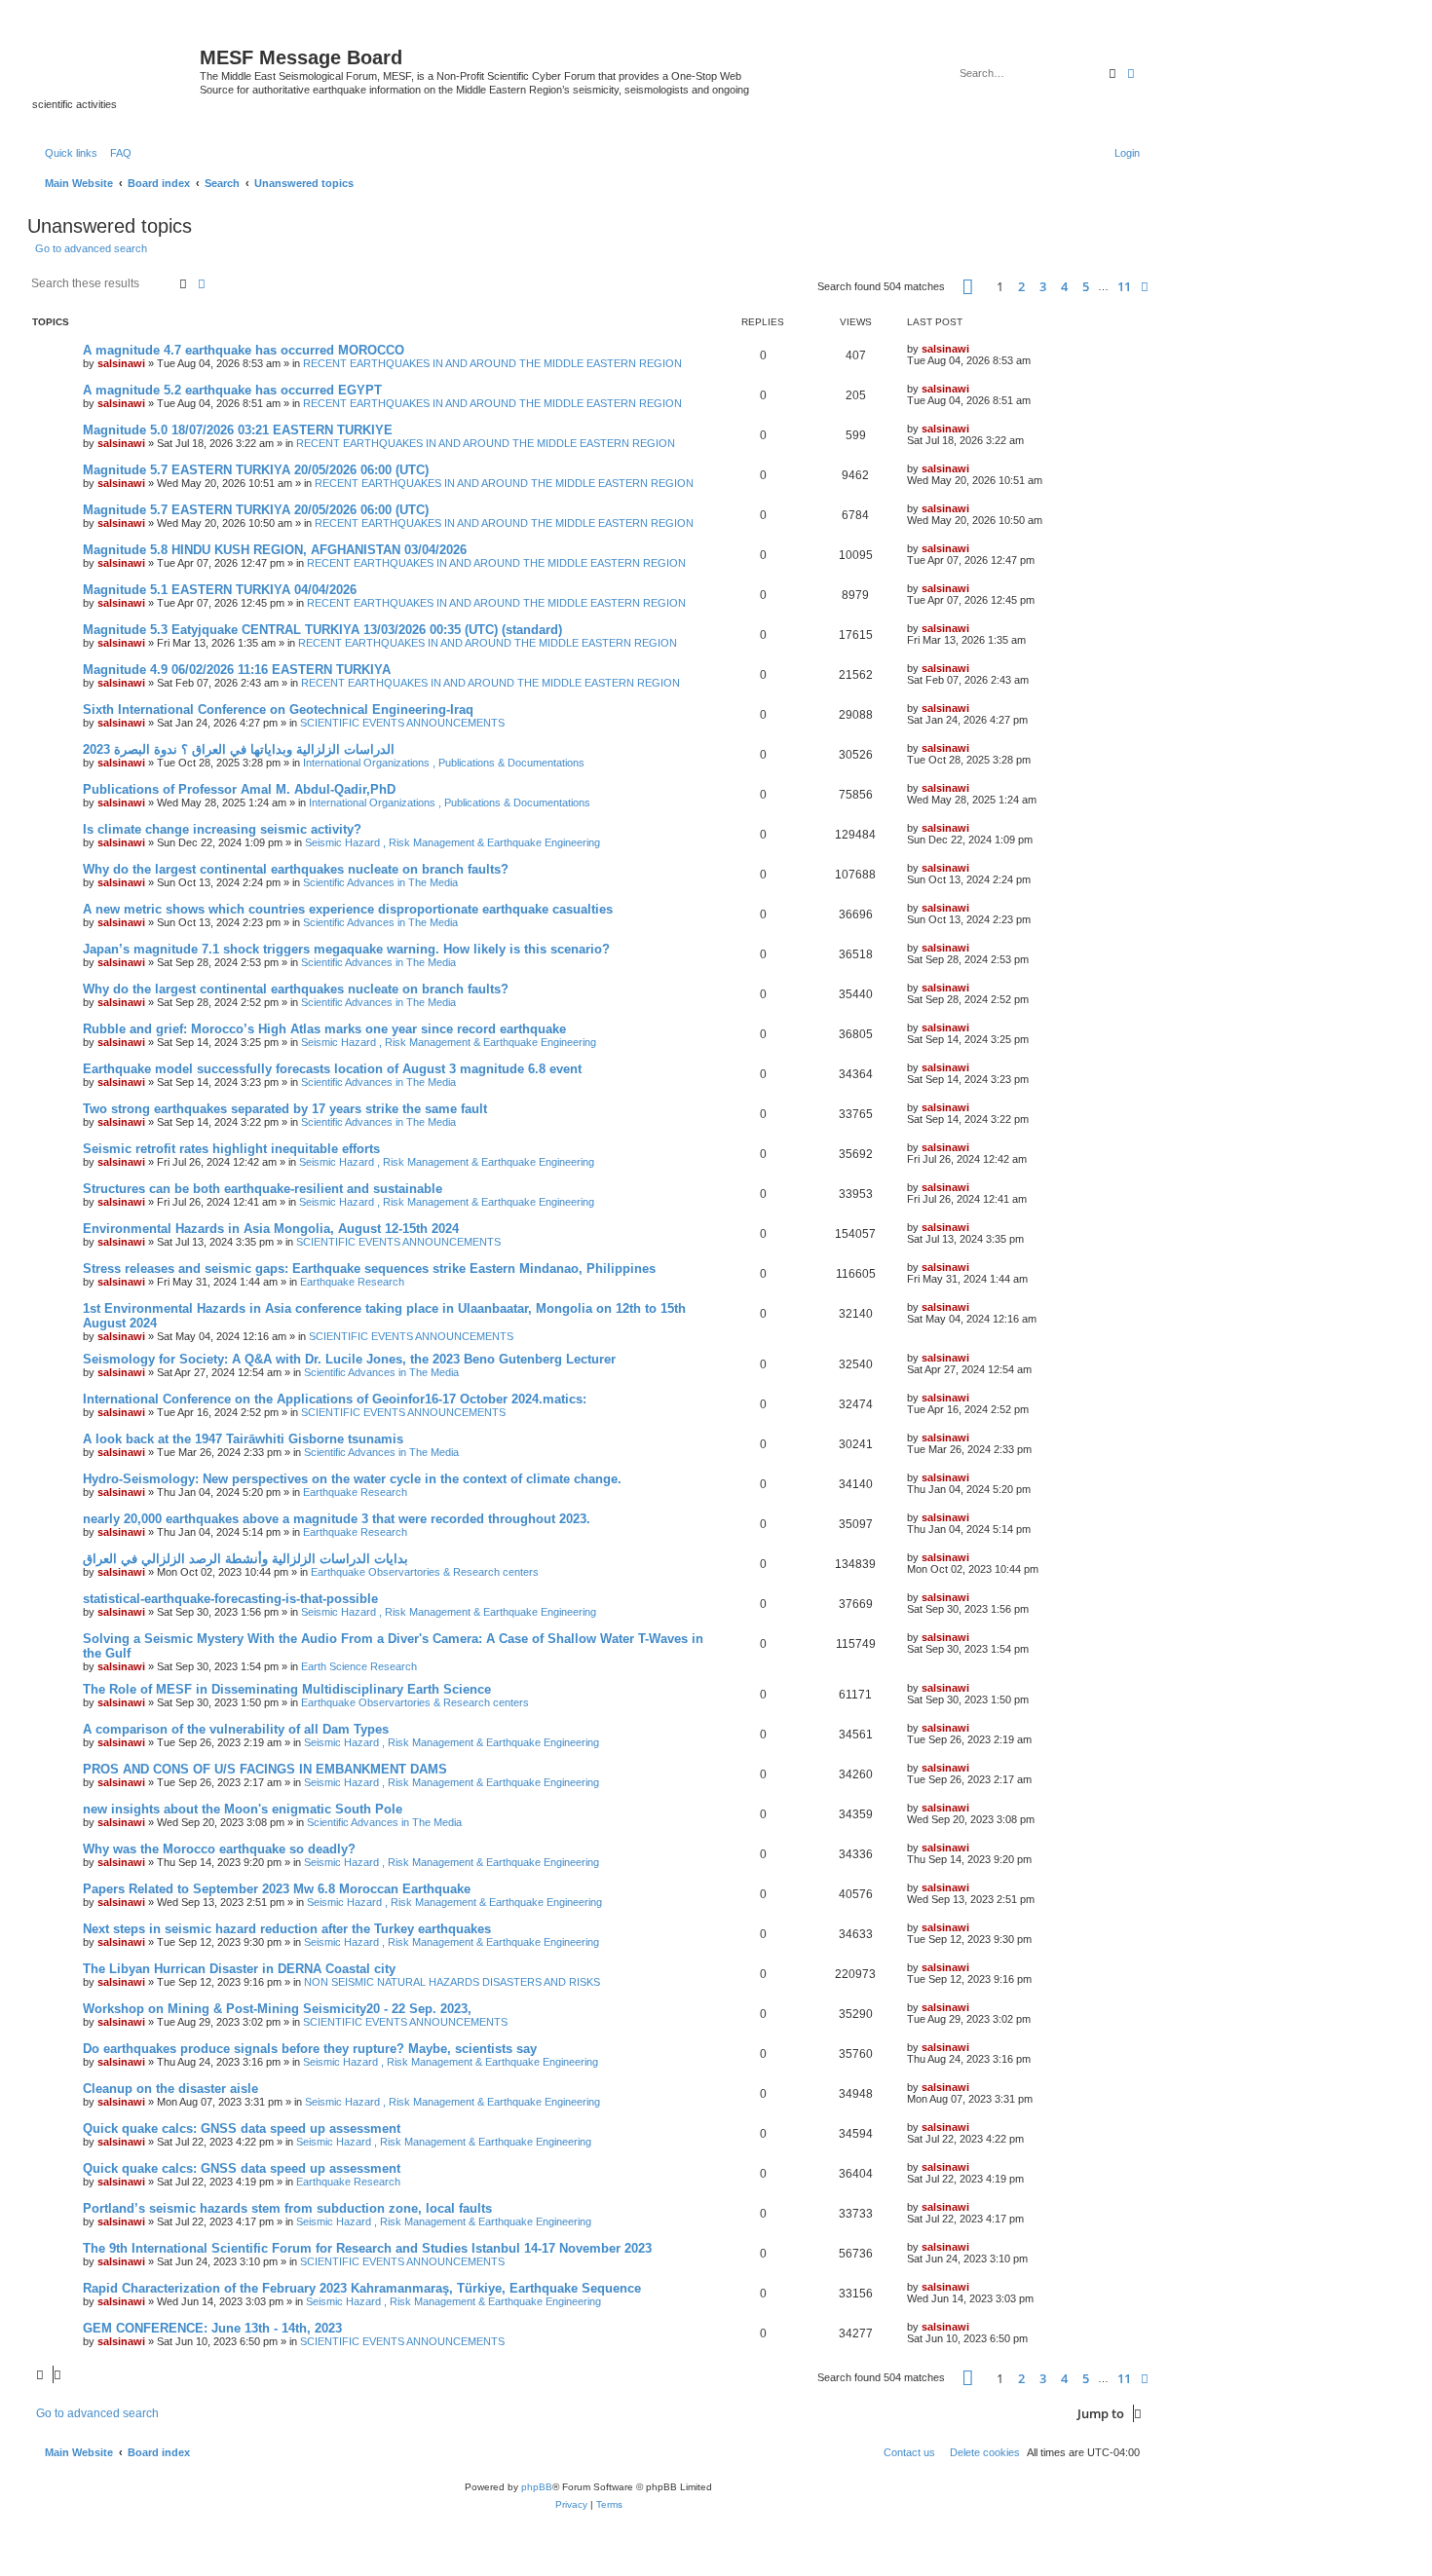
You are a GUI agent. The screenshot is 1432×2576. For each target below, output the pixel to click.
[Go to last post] (976, 349)
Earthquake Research (352, 1282)
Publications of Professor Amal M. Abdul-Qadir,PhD (239, 789)
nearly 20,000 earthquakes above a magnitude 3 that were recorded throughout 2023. (337, 1519)
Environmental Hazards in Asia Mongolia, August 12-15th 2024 (271, 1229)
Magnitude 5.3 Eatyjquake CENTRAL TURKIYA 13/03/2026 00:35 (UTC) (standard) (322, 630)
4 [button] (1064, 286)
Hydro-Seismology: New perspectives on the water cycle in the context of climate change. (352, 1479)
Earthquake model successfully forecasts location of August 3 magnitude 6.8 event (332, 1069)
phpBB (537, 2487)
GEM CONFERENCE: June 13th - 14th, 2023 (212, 2328)
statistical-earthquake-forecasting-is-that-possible (230, 1599)
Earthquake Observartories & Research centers (425, 1572)
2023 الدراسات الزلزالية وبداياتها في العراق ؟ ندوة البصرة (239, 749)
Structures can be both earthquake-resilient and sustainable (263, 1189)
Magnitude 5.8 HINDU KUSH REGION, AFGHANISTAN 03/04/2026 (275, 550)
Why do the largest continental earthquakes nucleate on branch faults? (296, 869)
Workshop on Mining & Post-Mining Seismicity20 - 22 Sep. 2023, (277, 2009)
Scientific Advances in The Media (380, 882)
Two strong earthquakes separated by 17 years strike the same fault (285, 1109)
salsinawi (121, 363)
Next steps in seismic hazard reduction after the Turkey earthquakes (287, 1929)
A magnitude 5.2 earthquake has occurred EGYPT (232, 390)
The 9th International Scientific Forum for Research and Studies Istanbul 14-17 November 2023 (367, 2248)
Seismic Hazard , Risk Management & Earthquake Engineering (452, 842)
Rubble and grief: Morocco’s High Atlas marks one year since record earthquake (324, 1029)
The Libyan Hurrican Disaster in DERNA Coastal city (239, 1969)
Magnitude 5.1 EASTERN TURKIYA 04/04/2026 (220, 590)
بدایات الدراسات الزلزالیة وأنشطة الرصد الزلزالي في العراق (245, 1559)
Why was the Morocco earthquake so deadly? (219, 1849)
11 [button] (1124, 286)
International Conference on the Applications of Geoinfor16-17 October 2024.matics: (335, 1399)
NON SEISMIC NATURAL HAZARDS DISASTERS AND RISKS (452, 1982)
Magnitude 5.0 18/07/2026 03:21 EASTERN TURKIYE (238, 430)
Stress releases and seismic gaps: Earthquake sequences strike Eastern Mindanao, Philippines (369, 1269)
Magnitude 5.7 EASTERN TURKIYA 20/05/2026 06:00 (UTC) (256, 470)
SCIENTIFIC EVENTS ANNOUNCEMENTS (402, 723)
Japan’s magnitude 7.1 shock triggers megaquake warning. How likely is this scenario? (346, 949)
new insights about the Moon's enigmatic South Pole (243, 1809)
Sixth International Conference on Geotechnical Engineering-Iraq (278, 709)
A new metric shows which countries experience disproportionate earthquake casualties (348, 909)
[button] (968, 287)
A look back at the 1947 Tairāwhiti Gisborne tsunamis (243, 1439)
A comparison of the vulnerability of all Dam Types (236, 1729)
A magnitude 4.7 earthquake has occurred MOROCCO (244, 350)
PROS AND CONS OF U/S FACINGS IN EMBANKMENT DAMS (265, 1769)
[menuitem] (117, 153)
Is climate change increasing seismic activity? (222, 829)
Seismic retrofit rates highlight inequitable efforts (231, 1149)
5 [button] (1086, 286)
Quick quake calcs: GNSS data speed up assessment (242, 2128)
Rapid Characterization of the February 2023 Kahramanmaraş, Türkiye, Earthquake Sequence (362, 2288)
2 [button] (1021, 286)
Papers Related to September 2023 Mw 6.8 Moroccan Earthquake (277, 1889)
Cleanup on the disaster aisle (170, 2089)
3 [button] (1043, 286)
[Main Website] (116, 63)
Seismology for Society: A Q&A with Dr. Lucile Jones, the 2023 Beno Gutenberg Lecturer (349, 1359)
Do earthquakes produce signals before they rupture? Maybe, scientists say (310, 2049)
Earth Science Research (359, 1666)
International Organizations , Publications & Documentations (444, 763)
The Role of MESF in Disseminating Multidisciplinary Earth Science (287, 1689)
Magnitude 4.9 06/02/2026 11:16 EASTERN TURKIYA (237, 670)
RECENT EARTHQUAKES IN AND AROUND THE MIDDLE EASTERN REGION (492, 363)
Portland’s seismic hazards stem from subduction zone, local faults (287, 2208)
